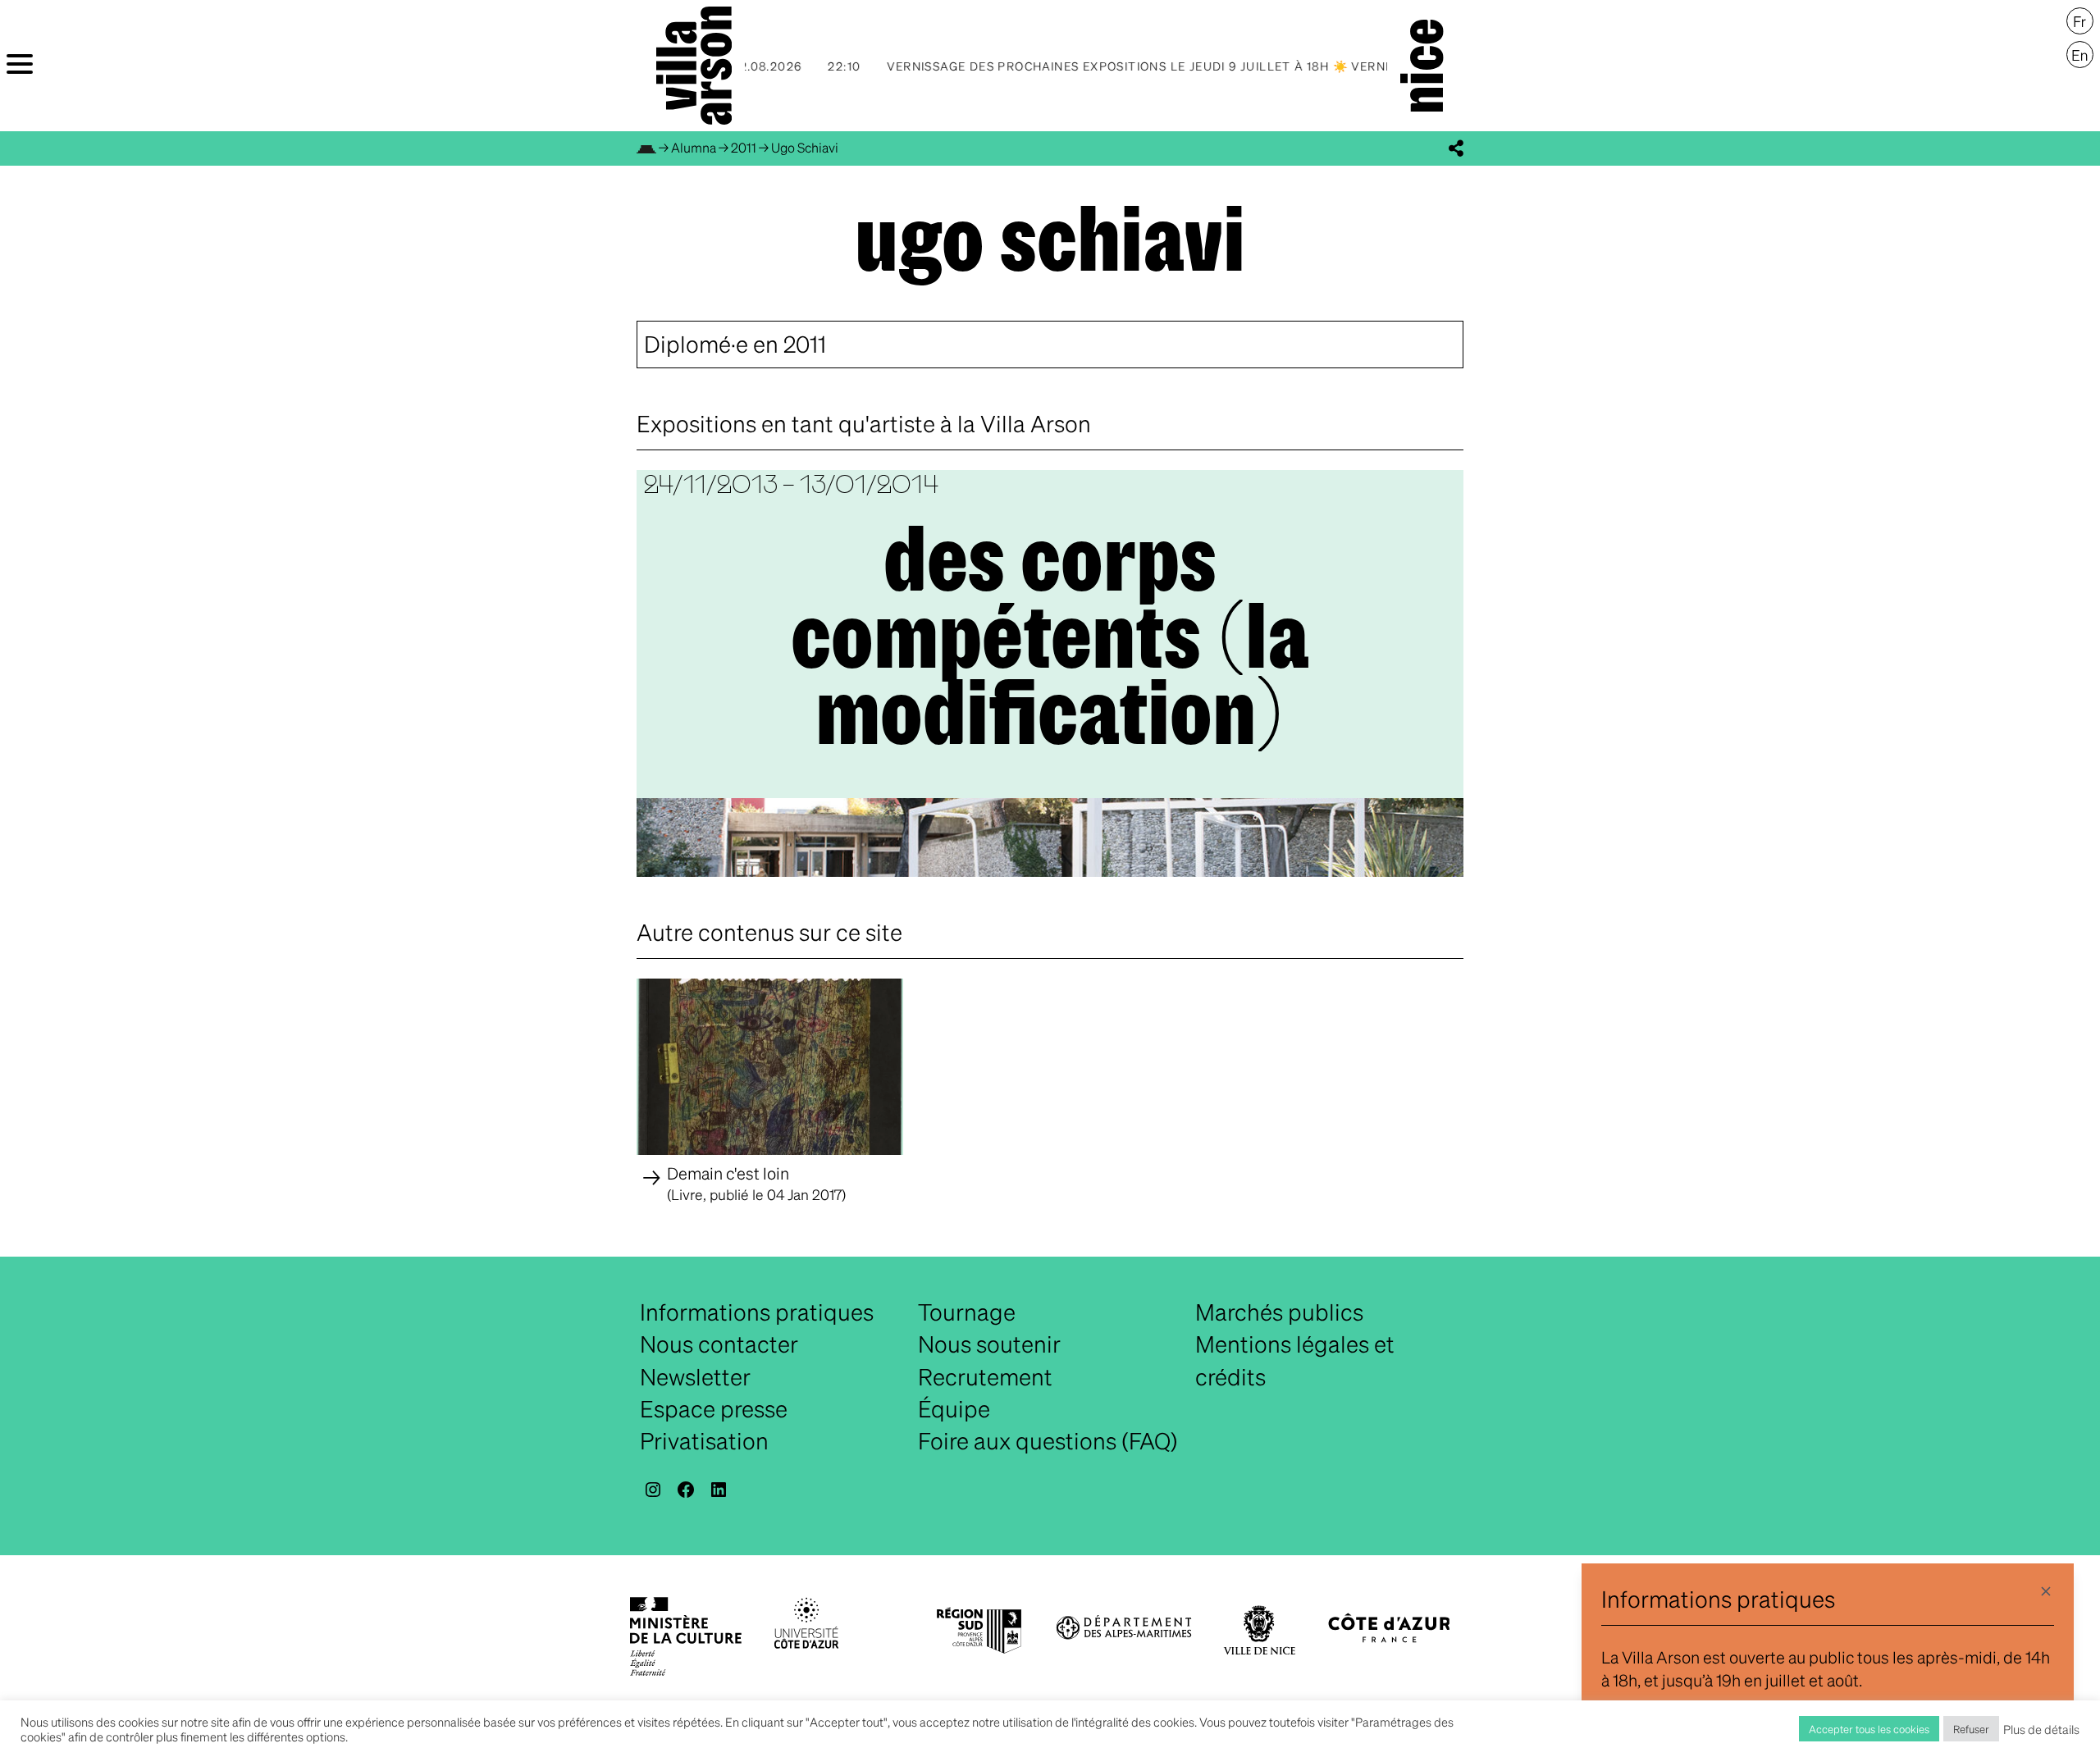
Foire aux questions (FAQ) (1048, 1440)
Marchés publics (1279, 1312)
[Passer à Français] (2080, 21)
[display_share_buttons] (1456, 148)
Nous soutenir (989, 1344)
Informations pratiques (757, 1312)
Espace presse (714, 1408)
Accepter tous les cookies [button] (1869, 1729)
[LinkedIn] (719, 1490)
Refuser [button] (1971, 1729)
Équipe (954, 1408)
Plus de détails (2041, 1729)
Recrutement (985, 1376)
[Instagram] (653, 1490)
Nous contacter (719, 1344)
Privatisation (704, 1440)
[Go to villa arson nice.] (646, 147)
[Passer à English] (2080, 55)
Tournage (967, 1312)
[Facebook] (686, 1490)
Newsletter (695, 1376)
